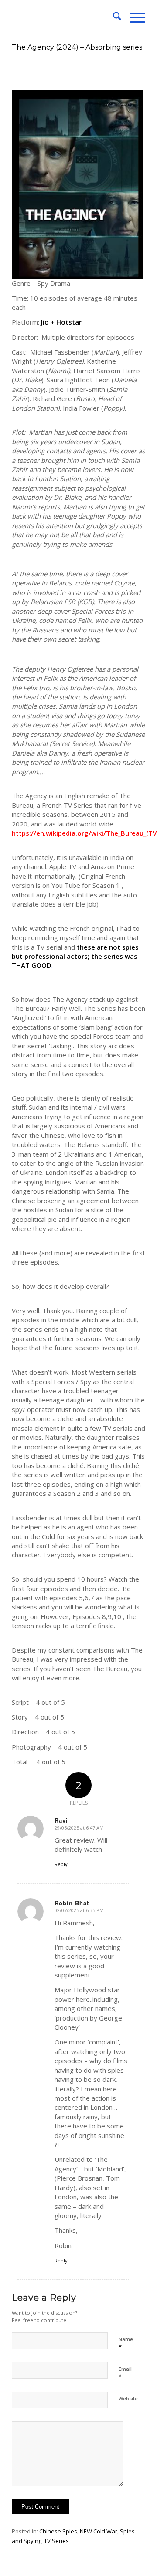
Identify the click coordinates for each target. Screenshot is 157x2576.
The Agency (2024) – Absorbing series (77, 47)
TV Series (56, 2541)
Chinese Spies (58, 2531)
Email (125, 2373)
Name (126, 2343)
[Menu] (133, 17)
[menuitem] (113, 17)
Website (128, 2398)
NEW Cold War (99, 2531)
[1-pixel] (65, 17)
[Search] (113, 17)
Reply (61, 1864)
